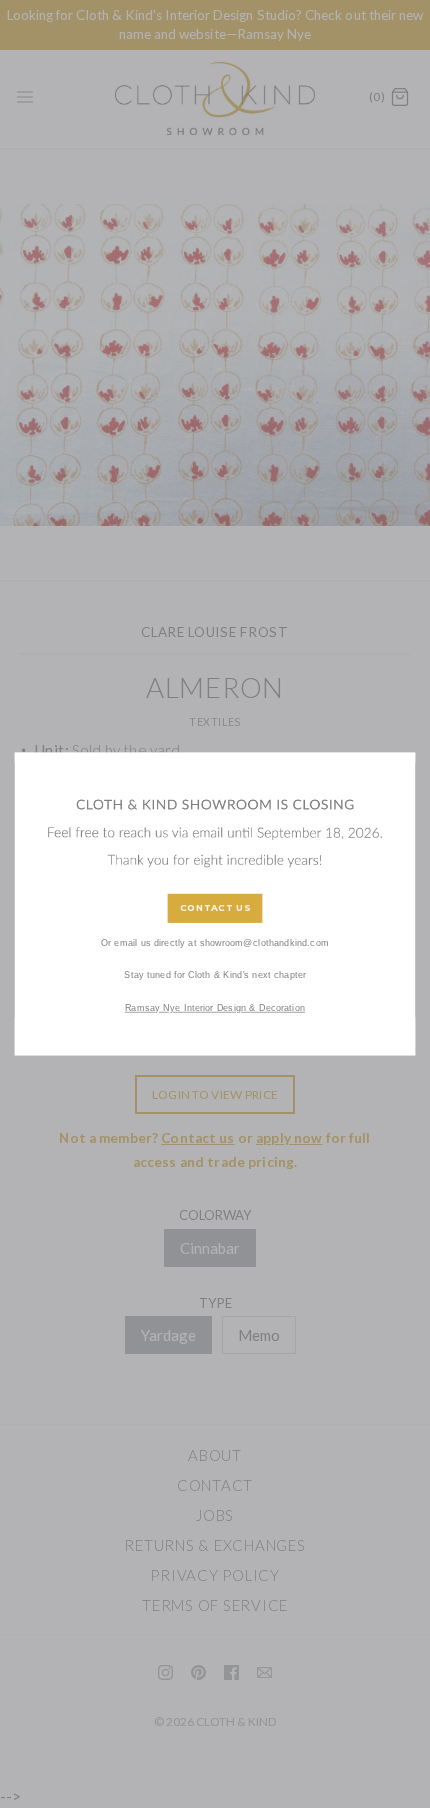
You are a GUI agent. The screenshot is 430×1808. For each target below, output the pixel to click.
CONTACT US (215, 908)
